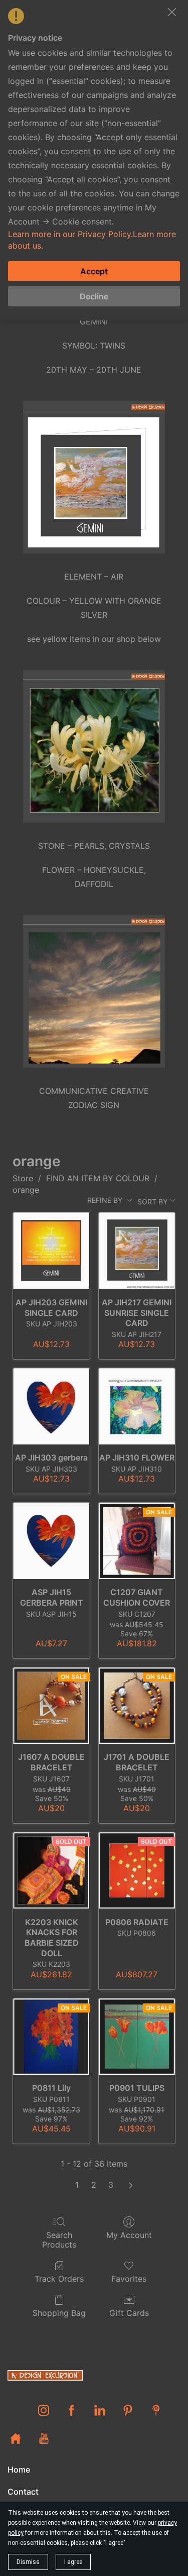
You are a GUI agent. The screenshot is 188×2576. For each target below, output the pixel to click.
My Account (129, 2235)
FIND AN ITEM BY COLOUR (98, 1178)
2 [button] (94, 2185)
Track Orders (59, 2279)
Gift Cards (129, 2313)
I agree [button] (73, 2562)
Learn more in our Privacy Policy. (70, 234)
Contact (23, 2492)
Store (23, 1178)
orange (26, 1190)
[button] (172, 12)
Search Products (59, 2240)
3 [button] (111, 2185)
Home (19, 2470)
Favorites (129, 2279)
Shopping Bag (59, 2313)
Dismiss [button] (28, 2562)
